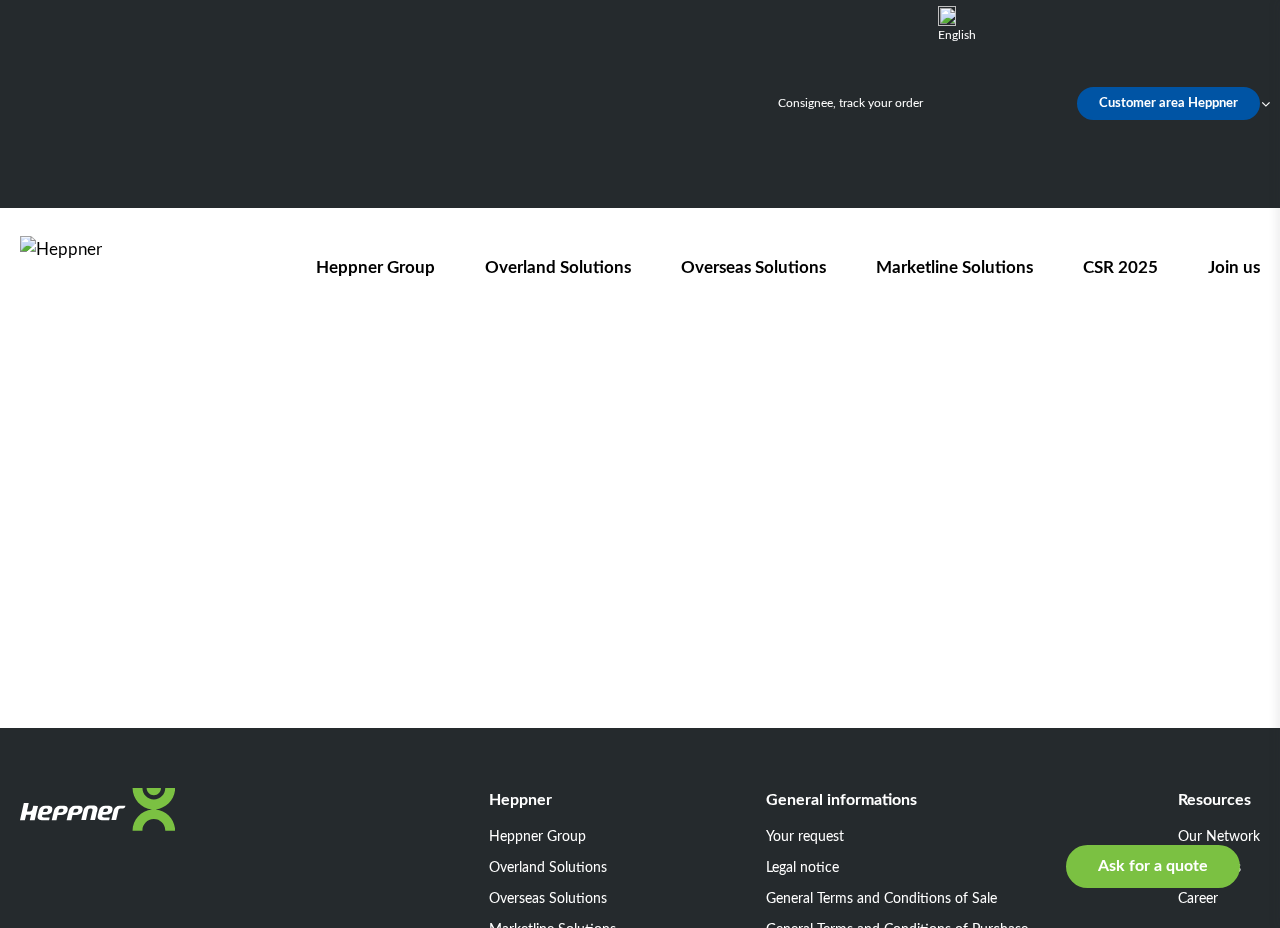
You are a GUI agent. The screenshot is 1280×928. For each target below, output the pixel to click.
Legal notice (802, 868)
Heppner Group (375, 267)
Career (1198, 899)
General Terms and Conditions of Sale (881, 899)
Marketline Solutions (954, 267)
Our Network (1219, 837)
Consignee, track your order (850, 103)
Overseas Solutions (753, 267)
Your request (805, 837)
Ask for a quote (1153, 866)
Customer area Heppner (1168, 103)
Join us (1234, 267)
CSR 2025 (1120, 267)
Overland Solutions (558, 267)
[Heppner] (134, 267)
